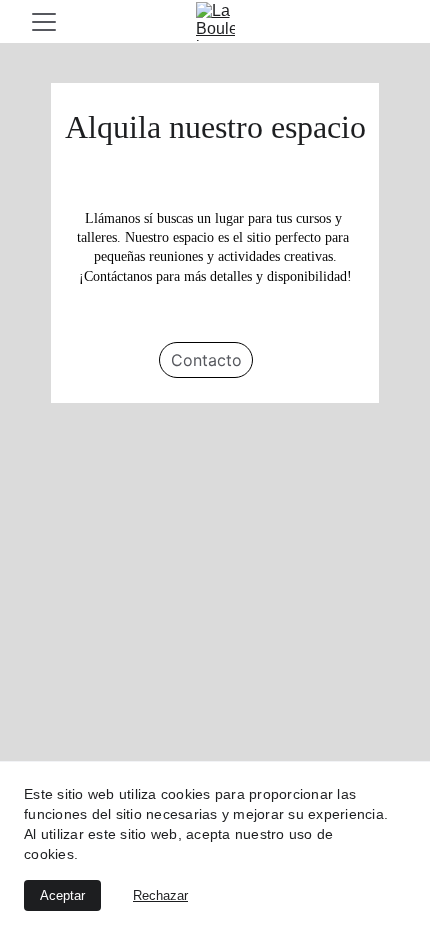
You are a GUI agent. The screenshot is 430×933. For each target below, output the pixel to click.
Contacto (206, 360)
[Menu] (44, 22)
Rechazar (160, 895)
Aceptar (62, 895)
